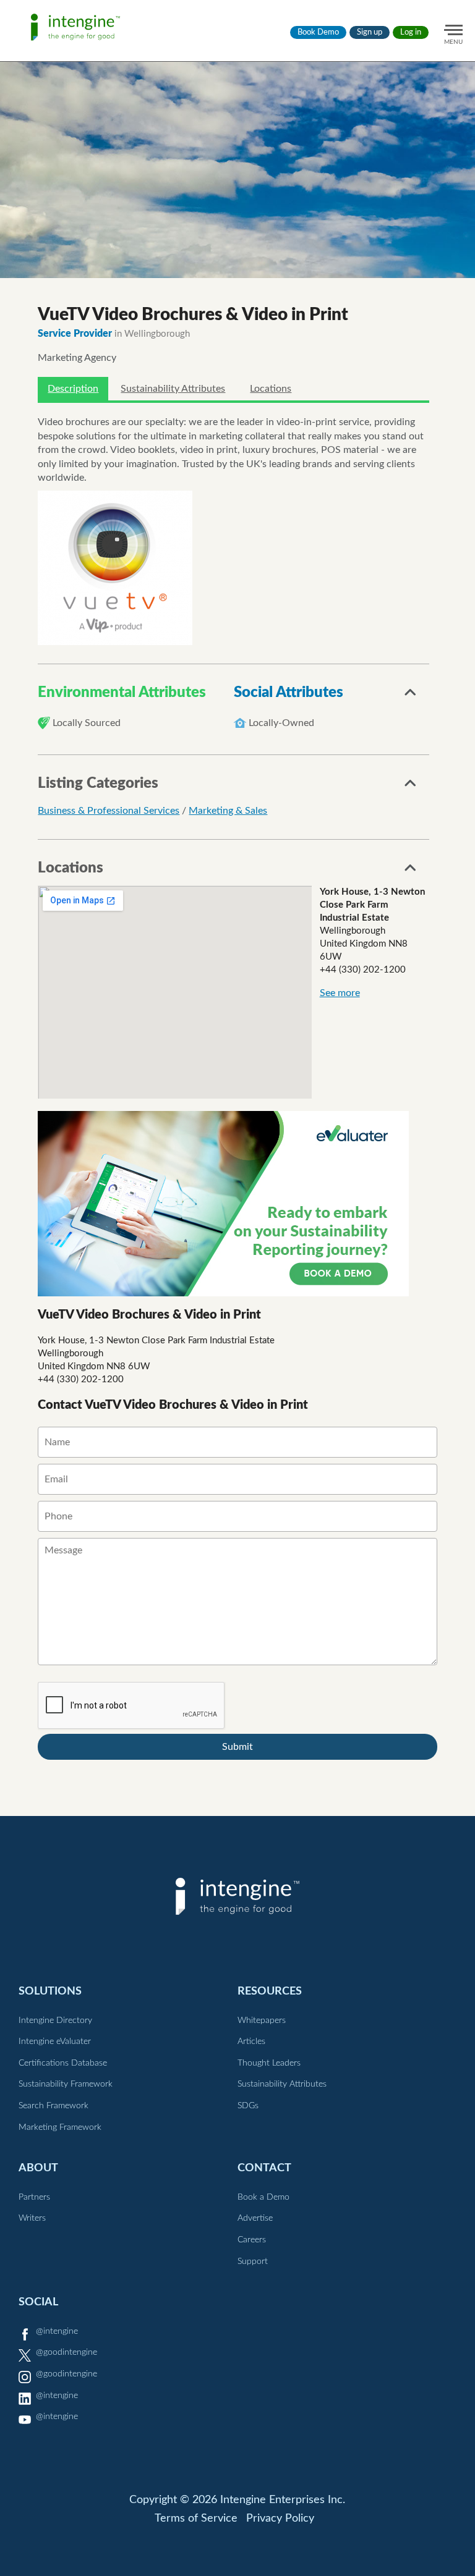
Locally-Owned (281, 723)
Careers (252, 2240)
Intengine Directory (55, 2021)
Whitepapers (262, 2021)
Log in (411, 32)
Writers (32, 2218)
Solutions (50, 1991)
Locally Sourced (87, 723)
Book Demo (318, 32)
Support (253, 2261)
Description (73, 389)
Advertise (255, 2218)
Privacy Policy (280, 2519)
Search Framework (53, 2106)
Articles (251, 2042)
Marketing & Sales (228, 811)
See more (340, 993)
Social (38, 2302)
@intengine (57, 2331)
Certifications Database (63, 2063)
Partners (34, 2197)
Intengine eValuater (55, 2042)
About (38, 2168)
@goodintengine (66, 2352)
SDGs (248, 2106)
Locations (271, 389)
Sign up (370, 32)
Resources (270, 1991)
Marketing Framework (60, 2127)
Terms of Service (196, 2519)
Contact (264, 2168)
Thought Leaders (269, 2063)
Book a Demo (263, 2197)
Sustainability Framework (66, 2084)
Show (411, 696)
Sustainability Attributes (173, 389)
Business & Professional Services (109, 811)
